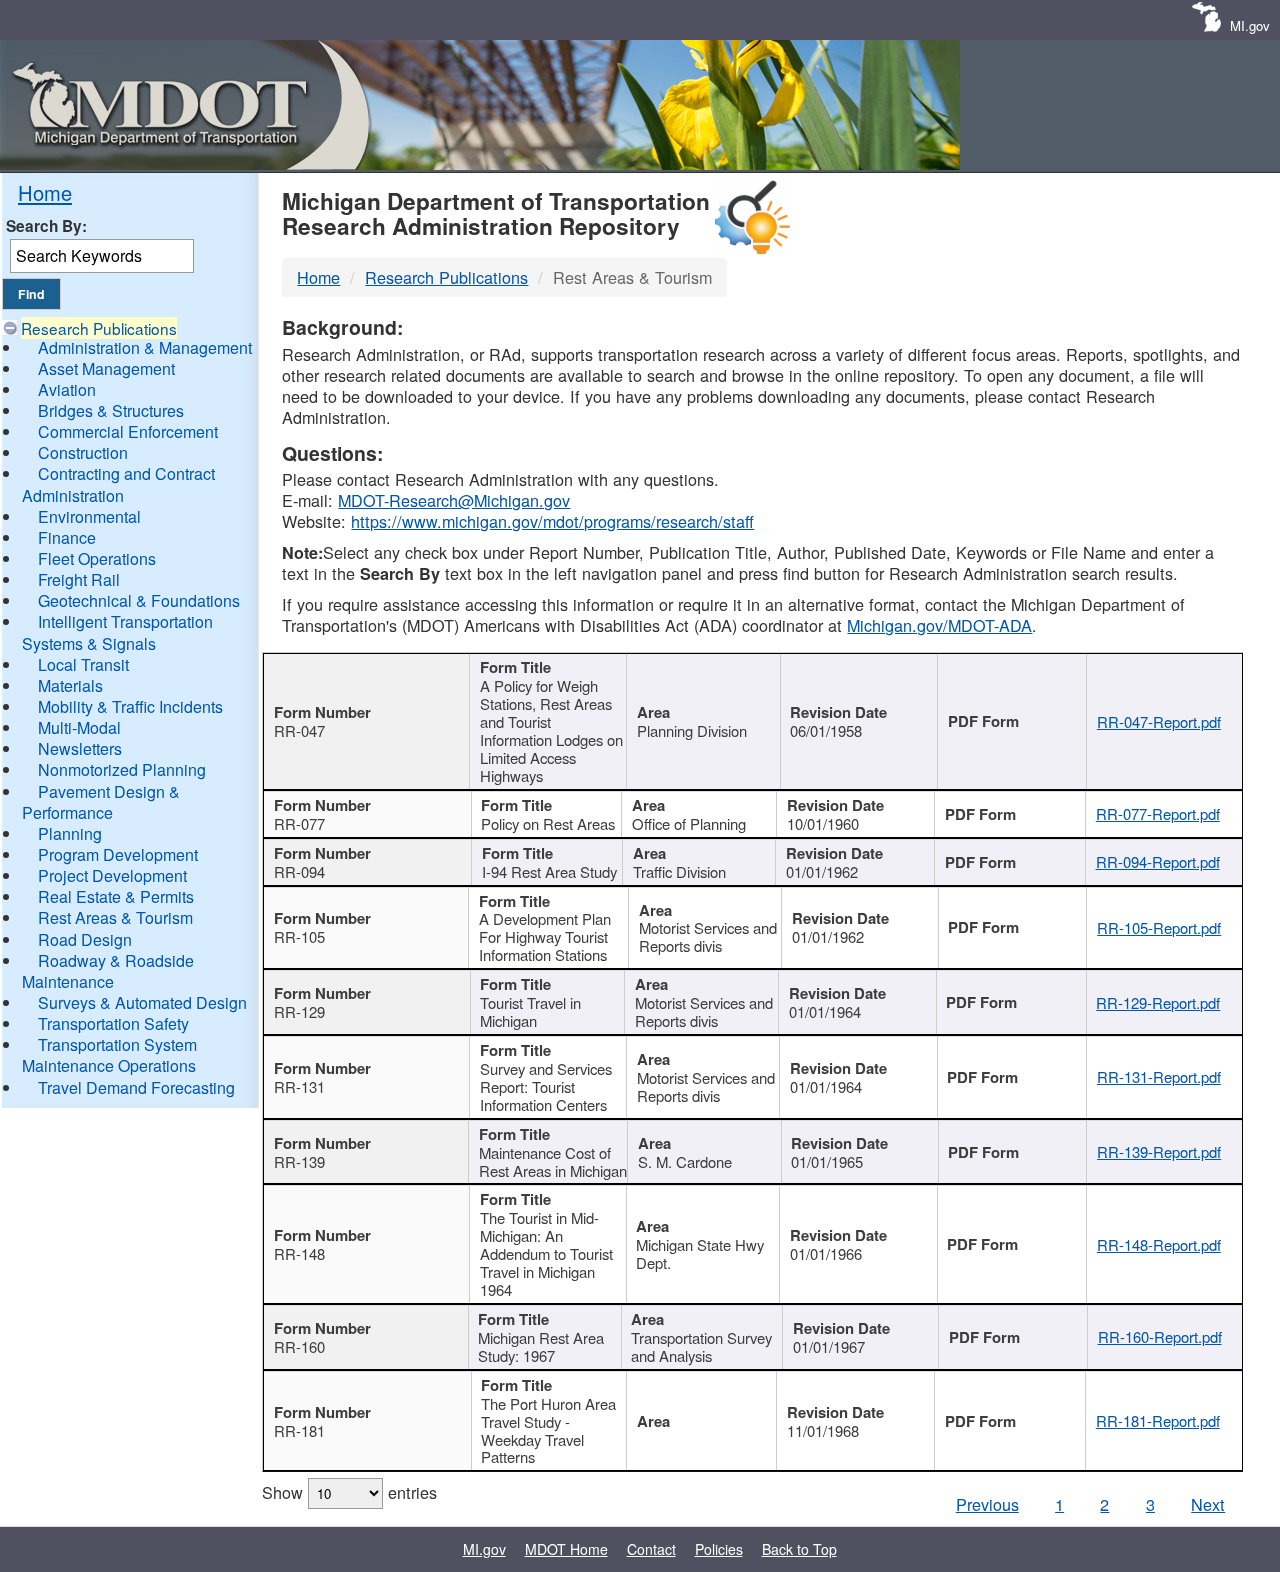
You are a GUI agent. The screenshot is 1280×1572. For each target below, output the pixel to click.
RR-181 (299, 1430)
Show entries (349, 1492)
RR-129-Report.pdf (1158, 1002)
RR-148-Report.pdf (1159, 1244)
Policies (719, 1549)
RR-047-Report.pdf (1159, 721)
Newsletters (80, 748)
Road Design (85, 939)
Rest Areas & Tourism (115, 917)
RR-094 (299, 871)
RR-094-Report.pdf (1158, 861)
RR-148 (299, 1253)
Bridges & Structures (111, 410)
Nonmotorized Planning (122, 769)
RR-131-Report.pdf (1159, 1076)
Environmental (89, 516)
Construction (83, 452)
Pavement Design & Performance (101, 802)
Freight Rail (79, 579)
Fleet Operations (97, 558)
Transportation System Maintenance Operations (109, 1055)
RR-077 (299, 823)
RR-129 (299, 1011)
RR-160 (299, 1346)
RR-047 (299, 730)
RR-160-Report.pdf (1160, 1336)
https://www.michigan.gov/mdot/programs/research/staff (552, 521)
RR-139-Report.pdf (1159, 1151)
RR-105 (299, 936)
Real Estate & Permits (116, 896)
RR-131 (299, 1086)
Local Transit (83, 664)
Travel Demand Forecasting (136, 1087)
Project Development (112, 875)
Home (45, 192)
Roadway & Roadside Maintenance (108, 971)
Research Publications (99, 328)
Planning (70, 833)
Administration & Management (145, 347)
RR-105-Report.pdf (1159, 927)
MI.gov (1250, 25)
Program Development (118, 854)
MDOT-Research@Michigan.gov (454, 500)
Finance (67, 537)
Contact (651, 1549)
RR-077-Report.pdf (1158, 813)
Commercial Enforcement (128, 431)
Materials (70, 685)
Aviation (67, 389)
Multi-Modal (79, 727)
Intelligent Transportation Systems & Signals (117, 632)
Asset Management (106, 368)
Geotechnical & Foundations (139, 600)
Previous (987, 1504)
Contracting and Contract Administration (118, 484)
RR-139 (299, 1161)
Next (1208, 1504)
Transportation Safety (113, 1023)
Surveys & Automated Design (142, 1002)
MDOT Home (566, 1549)
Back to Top (799, 1549)
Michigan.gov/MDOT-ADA (939, 625)
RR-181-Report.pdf (1158, 1420)
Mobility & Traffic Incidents (130, 706)
